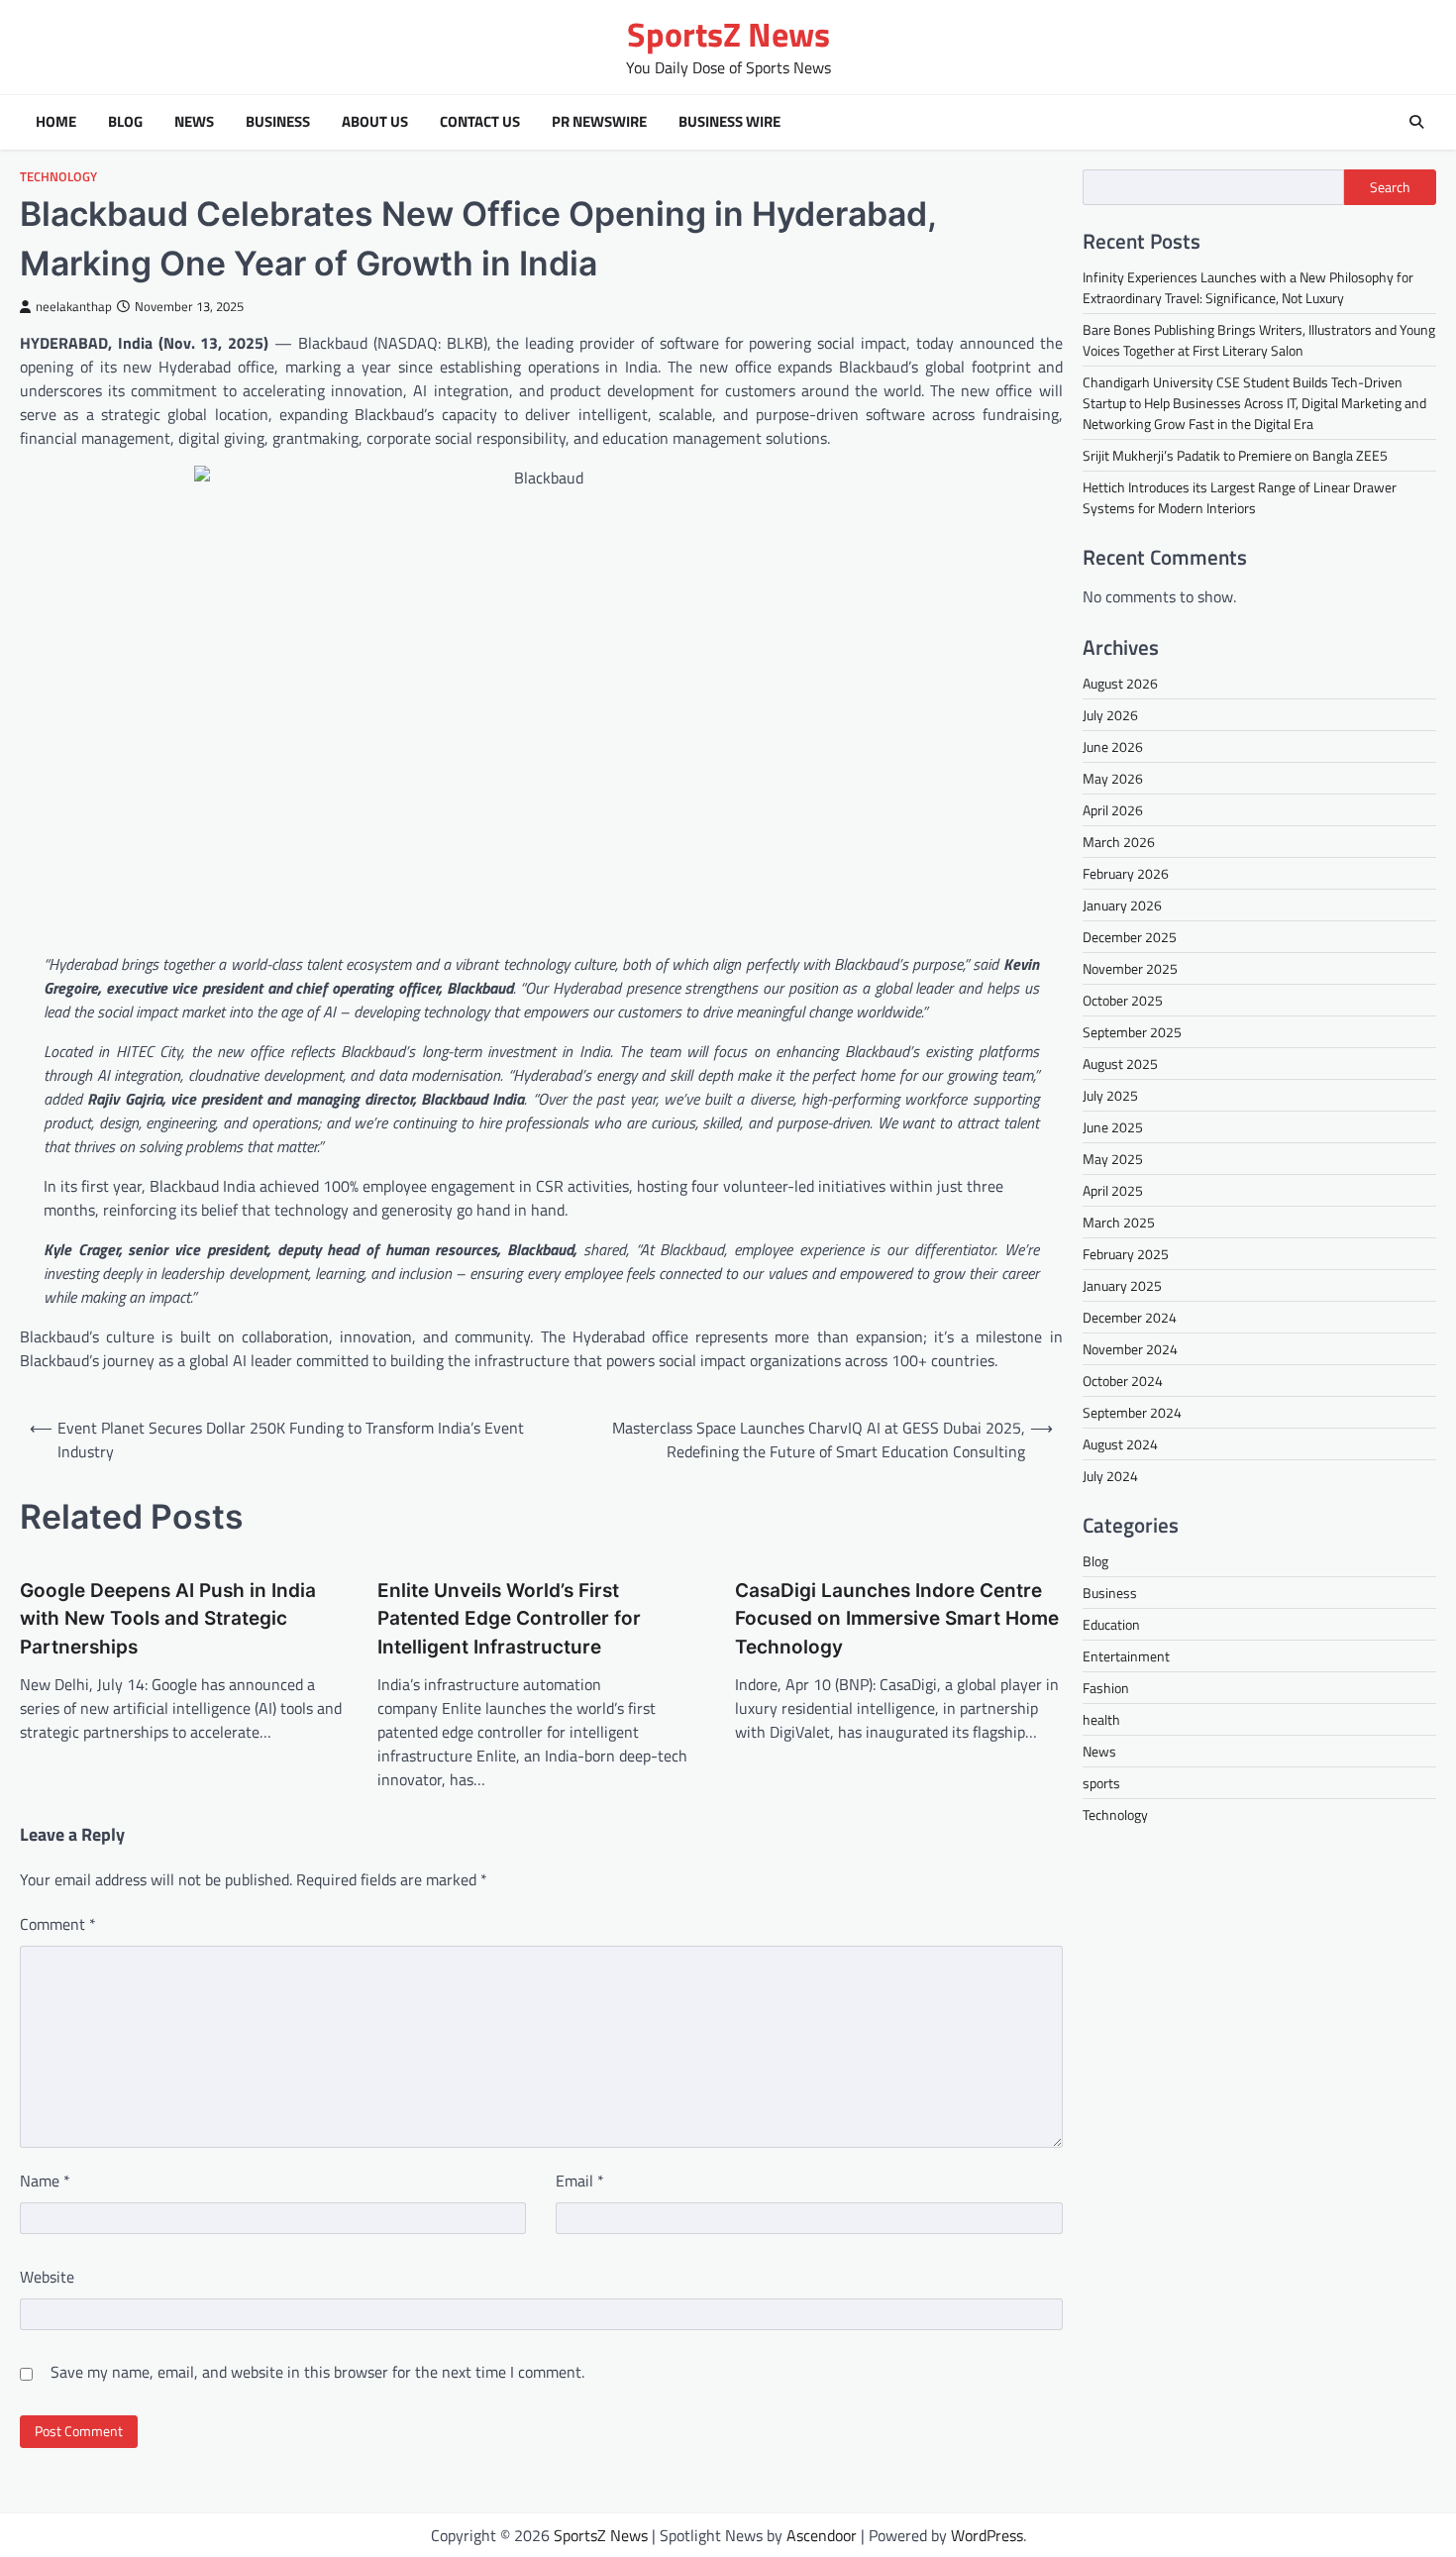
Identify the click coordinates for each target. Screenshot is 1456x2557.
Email (580, 2181)
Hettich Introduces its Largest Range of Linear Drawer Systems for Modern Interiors (1240, 497)
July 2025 (1110, 1095)
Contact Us (480, 122)
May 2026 (1113, 778)
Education (1111, 1624)
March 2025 (1119, 1222)
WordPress (987, 2535)
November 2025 (1130, 968)
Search (1390, 187)
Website (47, 2277)
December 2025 (1130, 937)
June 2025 (1113, 1127)
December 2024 (1130, 1317)
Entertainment (1126, 1656)
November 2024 (1130, 1349)
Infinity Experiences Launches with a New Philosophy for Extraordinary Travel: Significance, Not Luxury (1248, 287)
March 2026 (1119, 842)
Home (56, 122)
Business (278, 122)
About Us (375, 122)
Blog (125, 122)
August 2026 (1120, 683)
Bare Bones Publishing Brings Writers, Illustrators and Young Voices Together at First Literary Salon (1259, 340)
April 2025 (1113, 1190)
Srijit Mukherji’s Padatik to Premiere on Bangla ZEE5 (1235, 455)
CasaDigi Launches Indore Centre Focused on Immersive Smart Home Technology (897, 1619)
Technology (58, 177)
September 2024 (1132, 1412)
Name (45, 2181)
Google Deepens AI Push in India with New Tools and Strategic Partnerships (168, 1619)
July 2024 (1110, 1476)
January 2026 (1122, 905)
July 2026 (1110, 715)
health (1101, 1719)
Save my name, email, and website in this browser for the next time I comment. (317, 2372)
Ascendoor (822, 2535)
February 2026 (1126, 873)
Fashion (1106, 1688)
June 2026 (1113, 746)
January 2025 (1122, 1285)
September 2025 (1132, 1032)
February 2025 (1126, 1254)
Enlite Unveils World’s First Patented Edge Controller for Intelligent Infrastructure (509, 1619)
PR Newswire (599, 122)
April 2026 (1113, 810)
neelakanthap (74, 307)
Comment (58, 1924)
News (194, 122)
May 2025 (1113, 1159)
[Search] (1416, 122)
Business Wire (729, 122)
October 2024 (1123, 1381)
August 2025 (1120, 1064)
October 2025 (1123, 1000)
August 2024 (1120, 1444)
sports (1101, 1783)
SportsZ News (728, 34)
